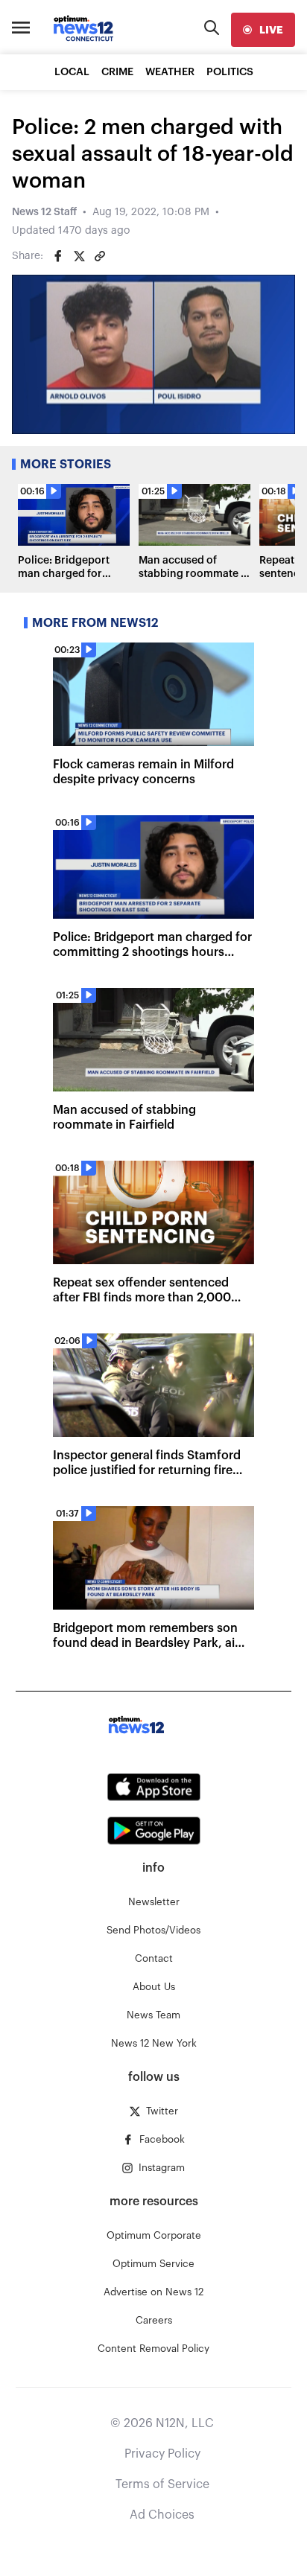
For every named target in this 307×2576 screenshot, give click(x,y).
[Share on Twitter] (79, 256)
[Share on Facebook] (58, 256)
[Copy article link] (100, 256)
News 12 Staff (44, 212)
